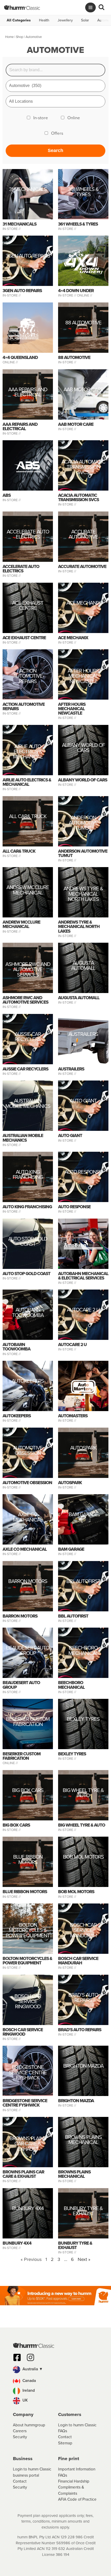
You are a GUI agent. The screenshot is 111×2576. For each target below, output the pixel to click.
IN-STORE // (12, 229)
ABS (7, 495)
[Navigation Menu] (90, 7)
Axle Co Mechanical (28, 1518)
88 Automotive (83, 323)
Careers (20, 2431)
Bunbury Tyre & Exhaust (83, 2211)
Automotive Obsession (28, 1451)
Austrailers (83, 1035)
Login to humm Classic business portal (32, 2472)
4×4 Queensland (20, 358)
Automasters (73, 1416)
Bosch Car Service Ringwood (28, 2001)
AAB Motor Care (83, 390)
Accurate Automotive (83, 535)
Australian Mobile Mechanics (28, 1104)
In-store (41, 118)
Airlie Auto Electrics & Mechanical (28, 752)
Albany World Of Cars (83, 748)
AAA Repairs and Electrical (28, 393)
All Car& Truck (28, 817)
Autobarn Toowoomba (28, 1313)
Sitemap (65, 2443)
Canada (29, 2381)
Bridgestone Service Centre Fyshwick (28, 2072)
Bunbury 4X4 (28, 2209)
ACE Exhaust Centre (28, 606)
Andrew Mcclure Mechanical (28, 891)
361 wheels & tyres (83, 192)
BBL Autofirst (83, 1582)
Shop (20, 37)
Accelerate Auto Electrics (28, 535)
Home (9, 37)
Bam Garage (83, 1515)
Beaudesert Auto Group (28, 1651)
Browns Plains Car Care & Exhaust (28, 2144)
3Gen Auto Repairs (28, 257)
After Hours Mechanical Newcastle (83, 676)
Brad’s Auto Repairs (83, 1998)
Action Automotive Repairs (28, 676)
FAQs (63, 2431)
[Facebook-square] (17, 2357)
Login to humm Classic (77, 2425)
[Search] (101, 7)
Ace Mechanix (83, 603)
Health (44, 20)
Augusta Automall (83, 966)
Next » (84, 2259)
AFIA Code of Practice (77, 2499)
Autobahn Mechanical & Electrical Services (83, 1276)
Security (20, 2437)
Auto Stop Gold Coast (28, 1242)
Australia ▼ (32, 2369)
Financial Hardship (74, 2481)
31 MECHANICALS (28, 190)
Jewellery (65, 20)
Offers (57, 133)
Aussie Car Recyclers (28, 1037)
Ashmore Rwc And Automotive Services (28, 969)
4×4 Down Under (76, 291)
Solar (85, 20)
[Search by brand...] (56, 70)
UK (25, 2400)
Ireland (28, 2390)
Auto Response (83, 1173)
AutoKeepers (28, 1382)
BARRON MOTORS (28, 1582)
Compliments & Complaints (71, 2490)
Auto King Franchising (28, 1175)
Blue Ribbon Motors (28, 1860)
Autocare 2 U (83, 1311)
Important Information (77, 2469)
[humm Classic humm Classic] (22, 7)
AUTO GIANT (83, 1102)
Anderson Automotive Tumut (83, 823)
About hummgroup (29, 2425)
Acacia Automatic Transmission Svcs (83, 467)
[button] (55, 2370)
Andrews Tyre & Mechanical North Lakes (83, 894)
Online (74, 118)
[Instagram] (30, 2357)
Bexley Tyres (83, 1720)
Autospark (83, 1448)
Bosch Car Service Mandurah (83, 1930)
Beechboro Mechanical (83, 1651)
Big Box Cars (28, 1791)
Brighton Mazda (83, 2067)
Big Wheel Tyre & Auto (83, 1793)
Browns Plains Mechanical (83, 2140)
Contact (65, 2437)
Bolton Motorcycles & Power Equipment (28, 1930)
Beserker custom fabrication (28, 1722)
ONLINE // (85, 295)
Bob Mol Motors (83, 1858)
